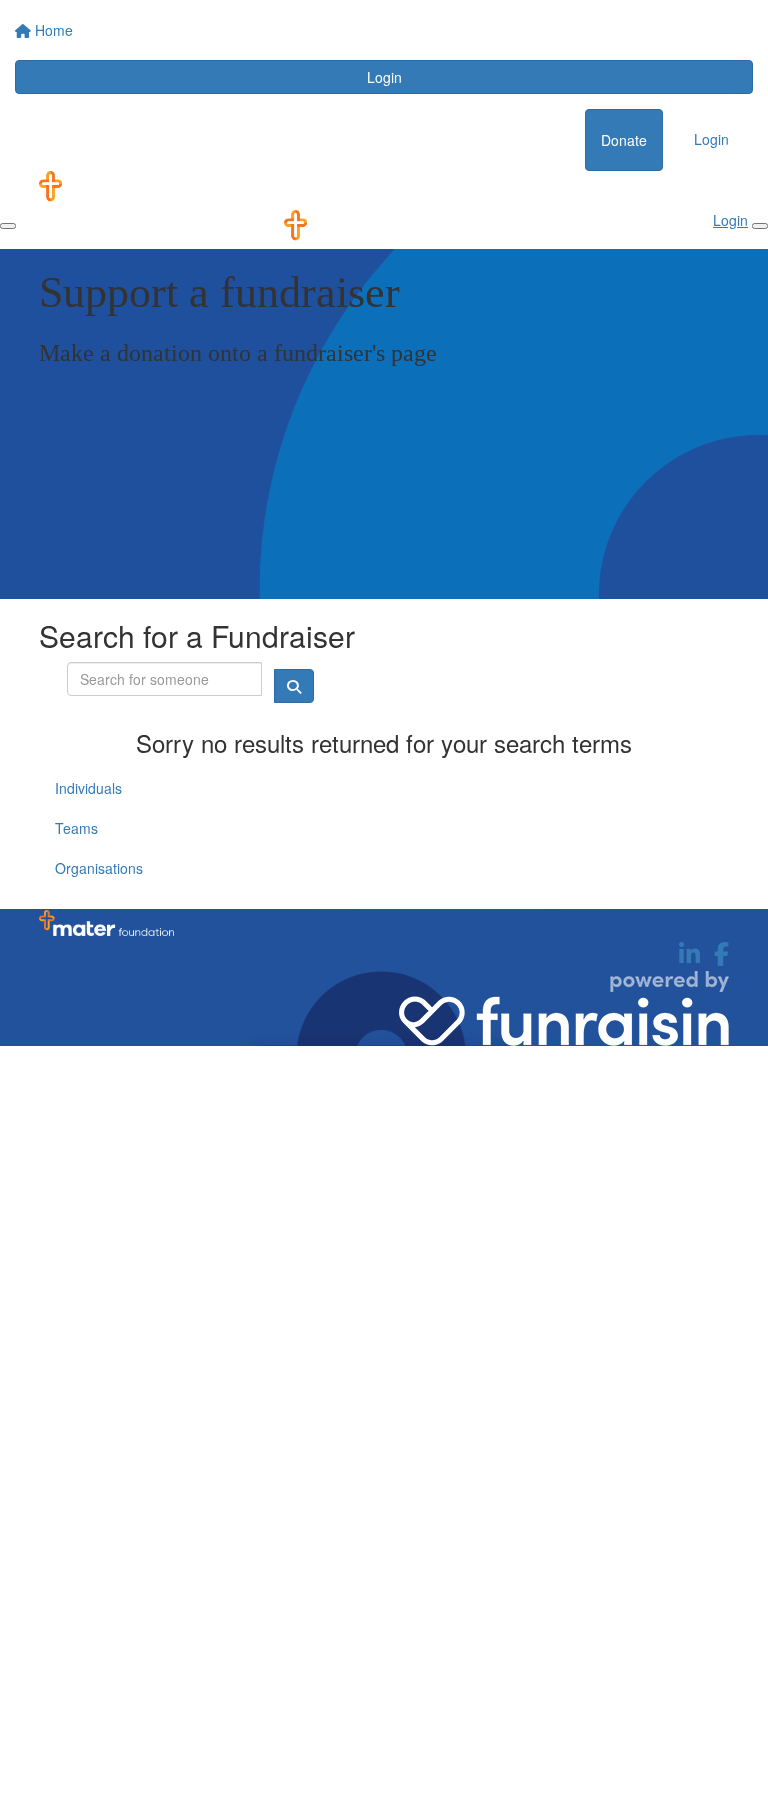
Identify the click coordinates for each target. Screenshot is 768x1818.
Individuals (88, 788)
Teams (76, 828)
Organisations (99, 868)
